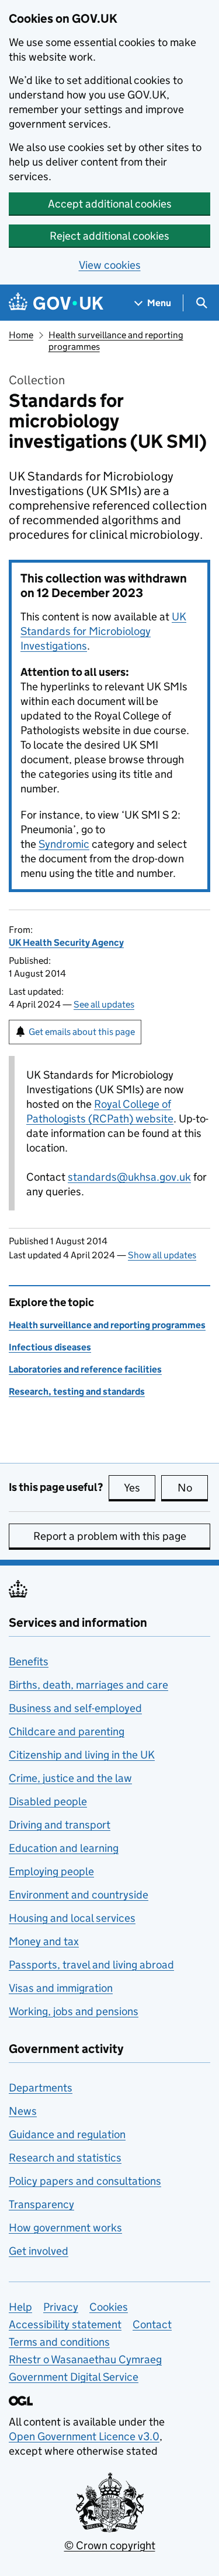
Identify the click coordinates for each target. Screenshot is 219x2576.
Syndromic (64, 844)
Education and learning (64, 1848)
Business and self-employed (75, 1708)
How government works (65, 2228)
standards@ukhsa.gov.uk (129, 1177)
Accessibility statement (65, 2324)
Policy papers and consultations (85, 2181)
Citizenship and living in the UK (82, 1755)
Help (20, 2307)
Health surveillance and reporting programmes (107, 1325)
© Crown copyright (110, 2545)
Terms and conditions (59, 2342)
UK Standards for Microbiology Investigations (103, 631)
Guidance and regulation (67, 2134)
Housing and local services (72, 1918)
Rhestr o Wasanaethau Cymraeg (85, 2359)
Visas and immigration (61, 1988)
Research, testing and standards (77, 1391)
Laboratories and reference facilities (85, 1369)
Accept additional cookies (110, 204)
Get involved (39, 2251)
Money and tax (44, 1941)
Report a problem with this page (110, 1536)
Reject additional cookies (109, 236)
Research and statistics (65, 2158)
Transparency (41, 2204)
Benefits (29, 1661)
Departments (41, 2088)
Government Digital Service (74, 2377)
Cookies (109, 2307)
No (193, 1488)
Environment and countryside (79, 1895)
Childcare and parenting (67, 1731)
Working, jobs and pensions (74, 2011)
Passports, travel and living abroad (91, 1965)
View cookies (110, 265)
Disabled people (48, 1801)
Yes (140, 1488)
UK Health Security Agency (66, 943)
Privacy (61, 2307)
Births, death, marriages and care (88, 1685)
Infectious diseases (50, 1347)
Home (21, 335)
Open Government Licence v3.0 (84, 2436)
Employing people (51, 1871)
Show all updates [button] (162, 1255)
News (23, 2111)
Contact (152, 2324)
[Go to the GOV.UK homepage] (56, 303)
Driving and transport (60, 1825)
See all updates (104, 1004)
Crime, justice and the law (70, 1778)
